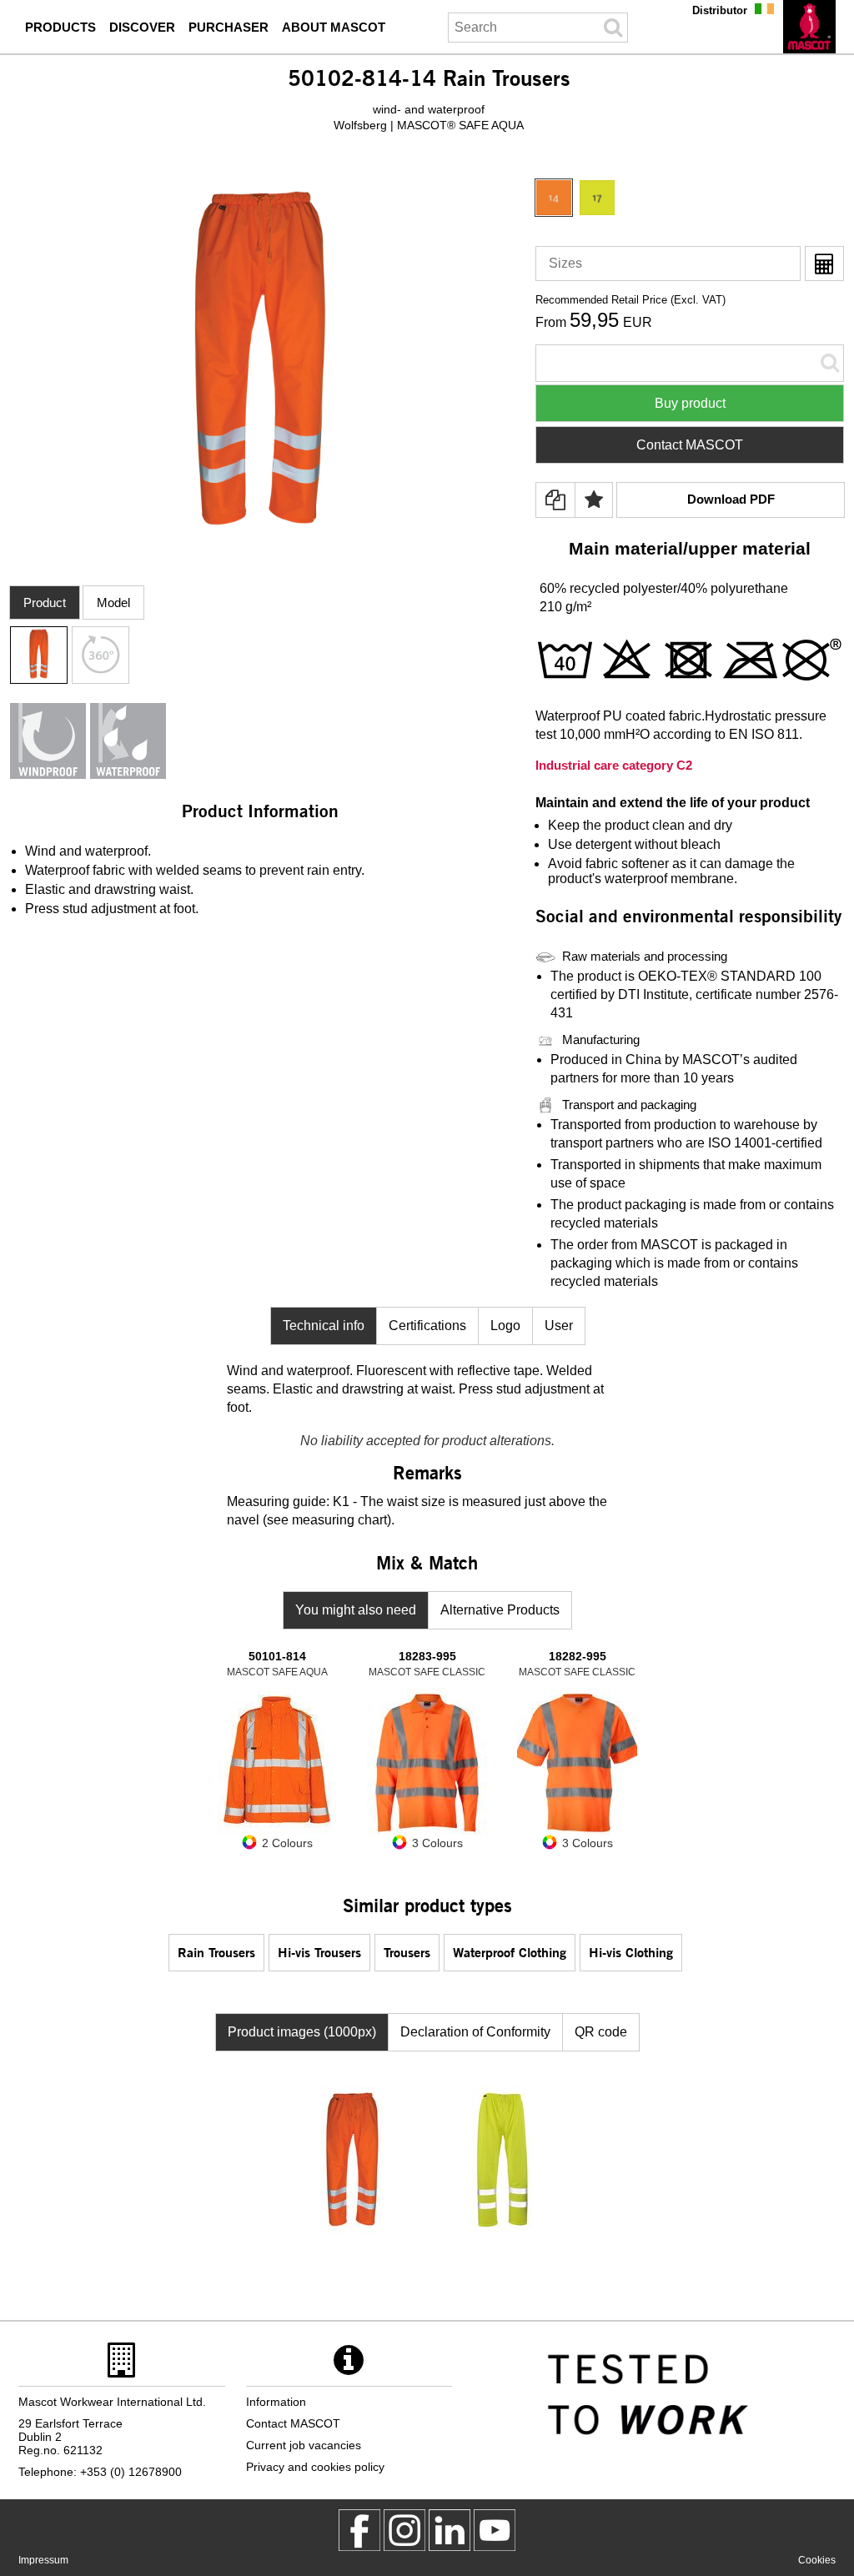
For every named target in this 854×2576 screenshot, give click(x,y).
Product (45, 603)
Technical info (324, 1326)
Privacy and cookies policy (315, 2467)
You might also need (356, 1610)
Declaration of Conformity (475, 2032)
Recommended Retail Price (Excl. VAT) (630, 300)
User (559, 1326)
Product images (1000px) (302, 2032)
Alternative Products (500, 1610)
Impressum (43, 2560)
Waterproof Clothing (510, 1952)
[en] (809, 27)
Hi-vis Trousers (319, 1952)
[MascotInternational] (495, 2530)
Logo (505, 1326)
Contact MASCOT (690, 445)
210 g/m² (565, 607)
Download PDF (731, 499)
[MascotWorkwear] (359, 2530)
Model (113, 603)
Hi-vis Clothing (631, 1952)
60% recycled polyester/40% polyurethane (664, 588)
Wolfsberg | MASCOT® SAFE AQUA (429, 125)
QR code (601, 2032)
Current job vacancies (304, 2445)
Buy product (690, 403)
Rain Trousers (216, 1952)
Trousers (407, 1952)
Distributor (720, 10)
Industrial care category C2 (614, 765)
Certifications (427, 1326)
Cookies (817, 2560)
